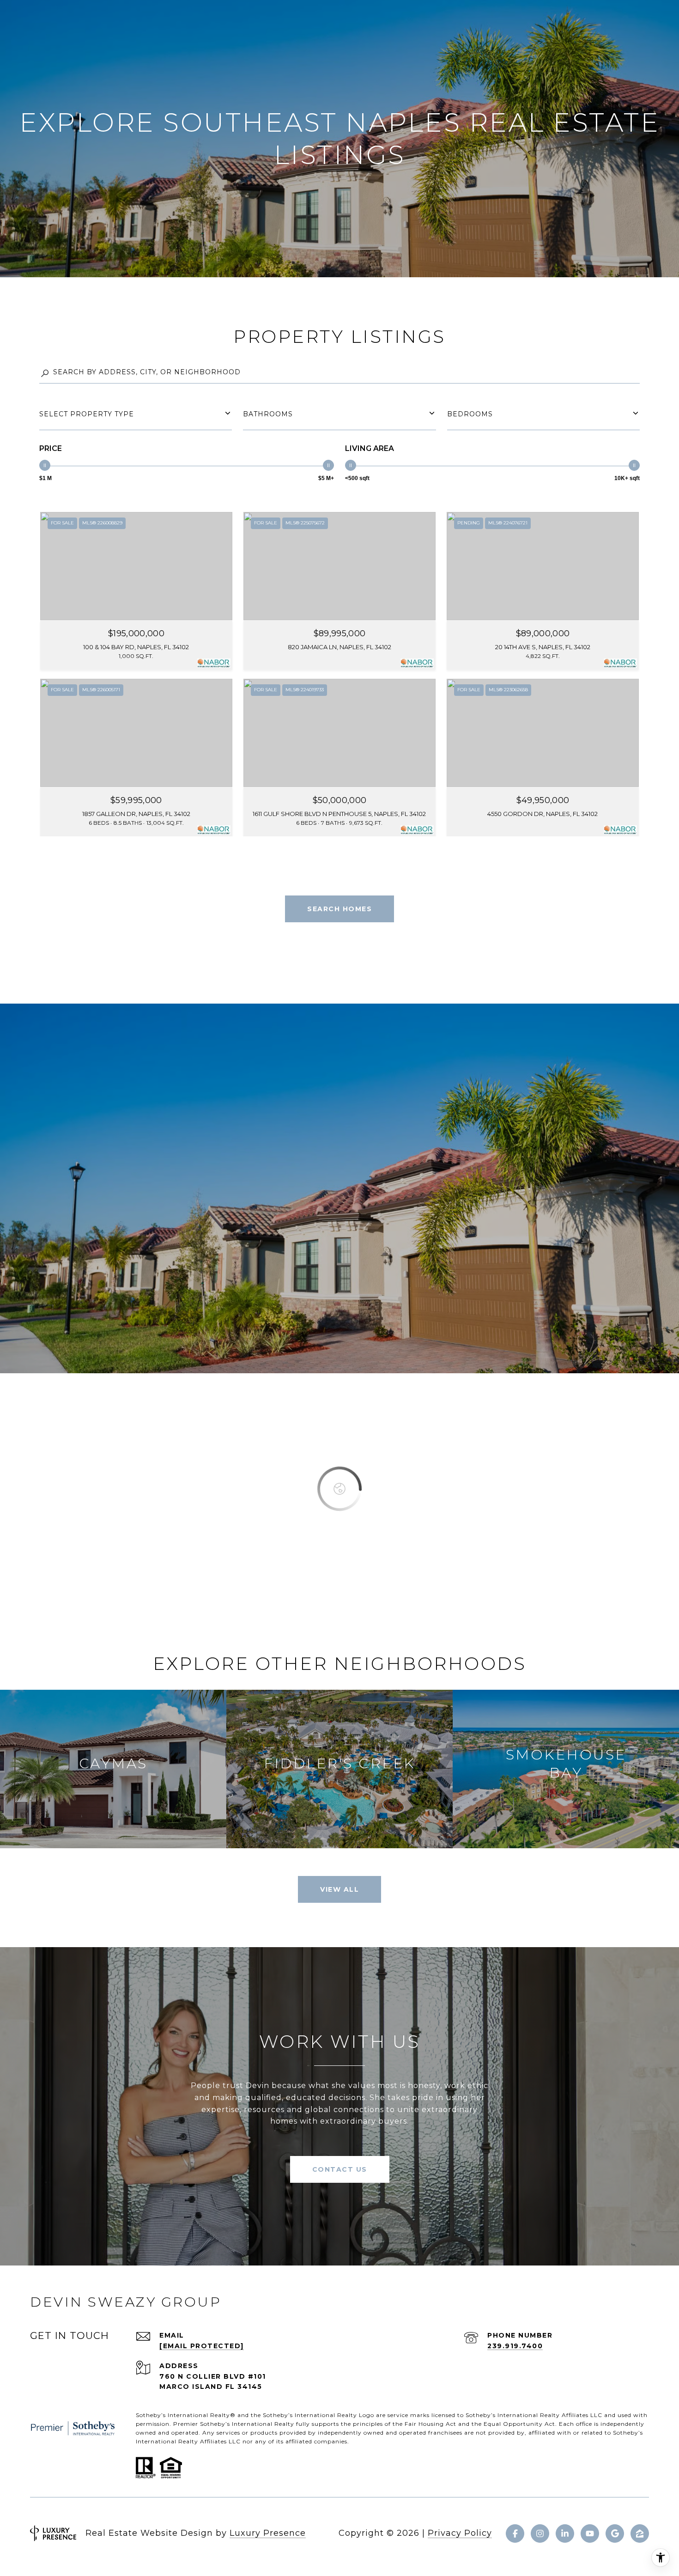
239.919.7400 (515, 2346)
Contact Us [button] (340, 2169)
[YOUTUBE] (590, 2533)
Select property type (87, 414)
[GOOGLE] (615, 2533)
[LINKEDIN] (565, 2533)
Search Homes (339, 909)
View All (339, 1889)
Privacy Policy (460, 2533)
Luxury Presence (268, 2533)
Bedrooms (470, 414)
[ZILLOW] (640, 2533)
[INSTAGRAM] (540, 2533)
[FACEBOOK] (515, 2533)
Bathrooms (268, 414)
